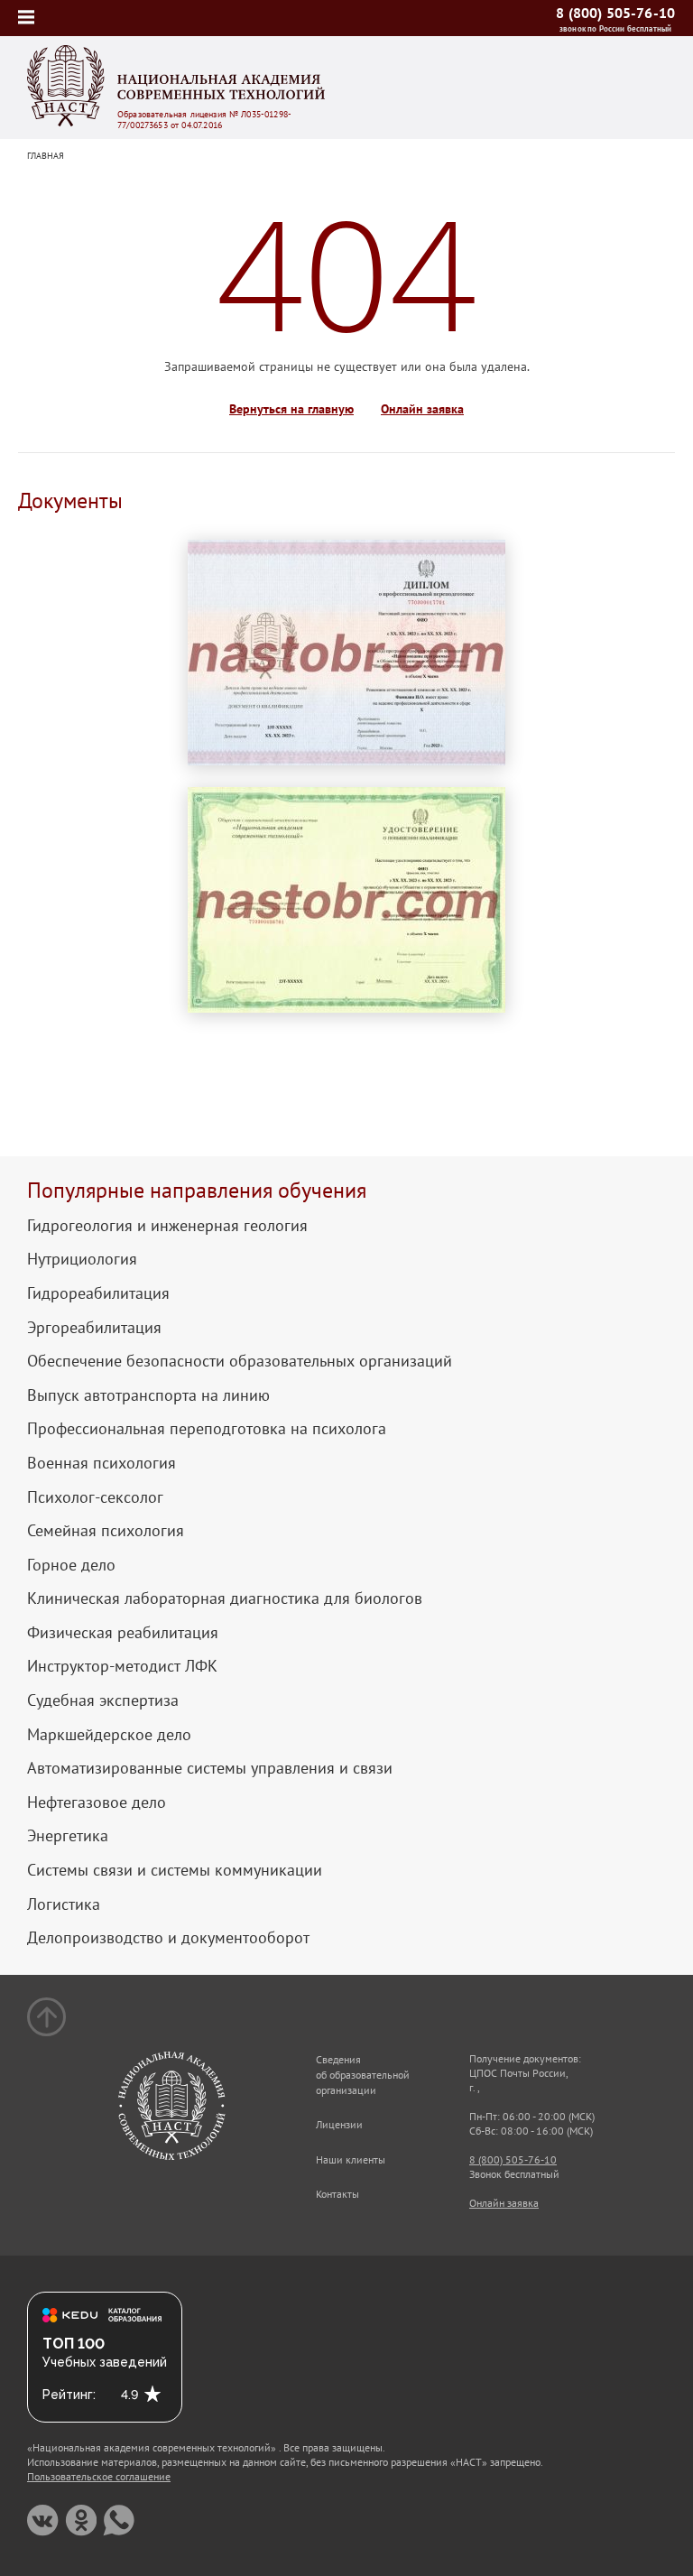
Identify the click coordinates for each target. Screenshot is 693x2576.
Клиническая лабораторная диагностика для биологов (225, 1598)
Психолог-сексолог (95, 1497)
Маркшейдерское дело (109, 1735)
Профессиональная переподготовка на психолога (207, 1429)
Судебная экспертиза (103, 1700)
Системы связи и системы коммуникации (175, 1870)
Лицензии (339, 2124)
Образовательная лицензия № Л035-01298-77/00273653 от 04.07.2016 (204, 120)
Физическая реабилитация (123, 1633)
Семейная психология (106, 1531)
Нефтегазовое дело (97, 1802)
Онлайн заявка (422, 409)
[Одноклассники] (81, 2520)
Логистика (64, 1904)
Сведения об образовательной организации (363, 2075)
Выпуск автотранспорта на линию (148, 1395)
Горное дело (71, 1565)
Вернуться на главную (291, 409)
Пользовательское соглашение (99, 2476)
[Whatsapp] (119, 2520)
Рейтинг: (69, 2395)
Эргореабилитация (94, 1328)
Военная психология (102, 1463)
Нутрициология (82, 1259)
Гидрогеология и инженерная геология (167, 1226)
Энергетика (68, 1836)
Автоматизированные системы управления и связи (210, 1768)
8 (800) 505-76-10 (615, 13)
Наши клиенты (351, 2159)
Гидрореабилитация (98, 1293)
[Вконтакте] (43, 2520)
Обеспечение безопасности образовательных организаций (240, 1361)
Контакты (337, 2194)
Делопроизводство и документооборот (168, 1938)
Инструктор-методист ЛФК (122, 1666)
